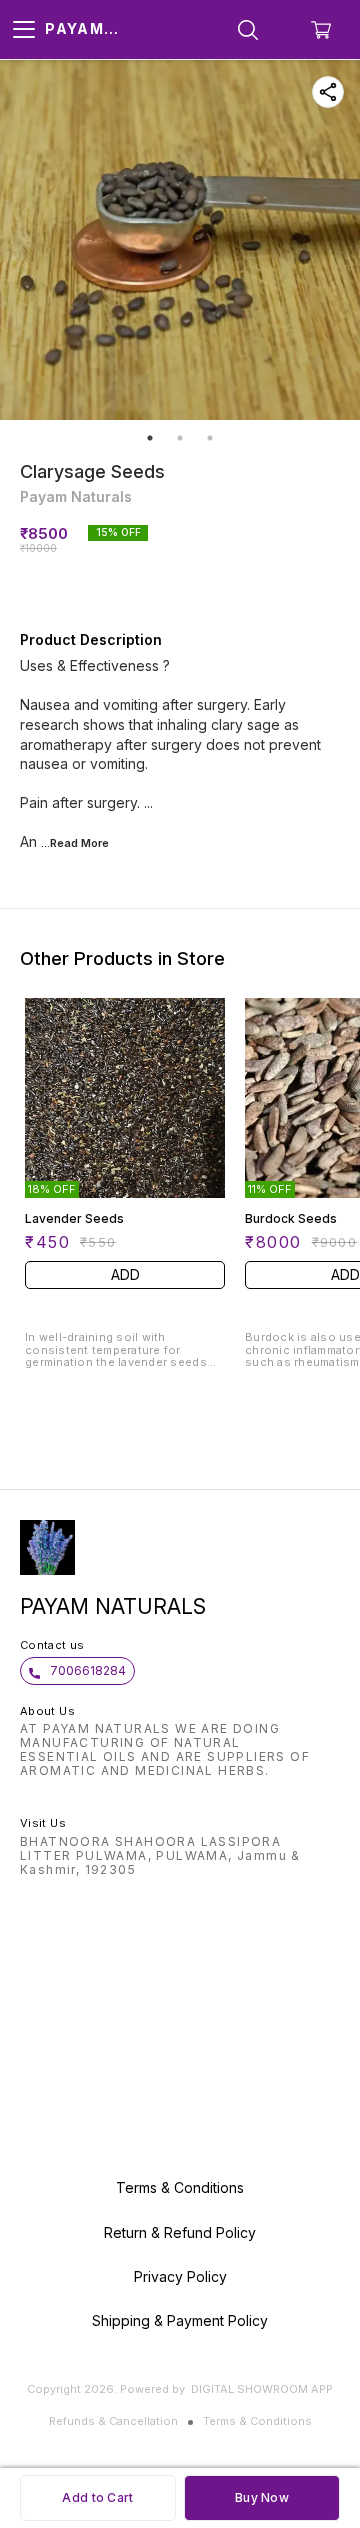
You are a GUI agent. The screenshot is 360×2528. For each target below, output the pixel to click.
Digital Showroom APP (262, 2389)
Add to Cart (97, 2497)
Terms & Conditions (257, 2421)
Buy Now (262, 2497)
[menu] (24, 30)
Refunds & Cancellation (113, 2421)
